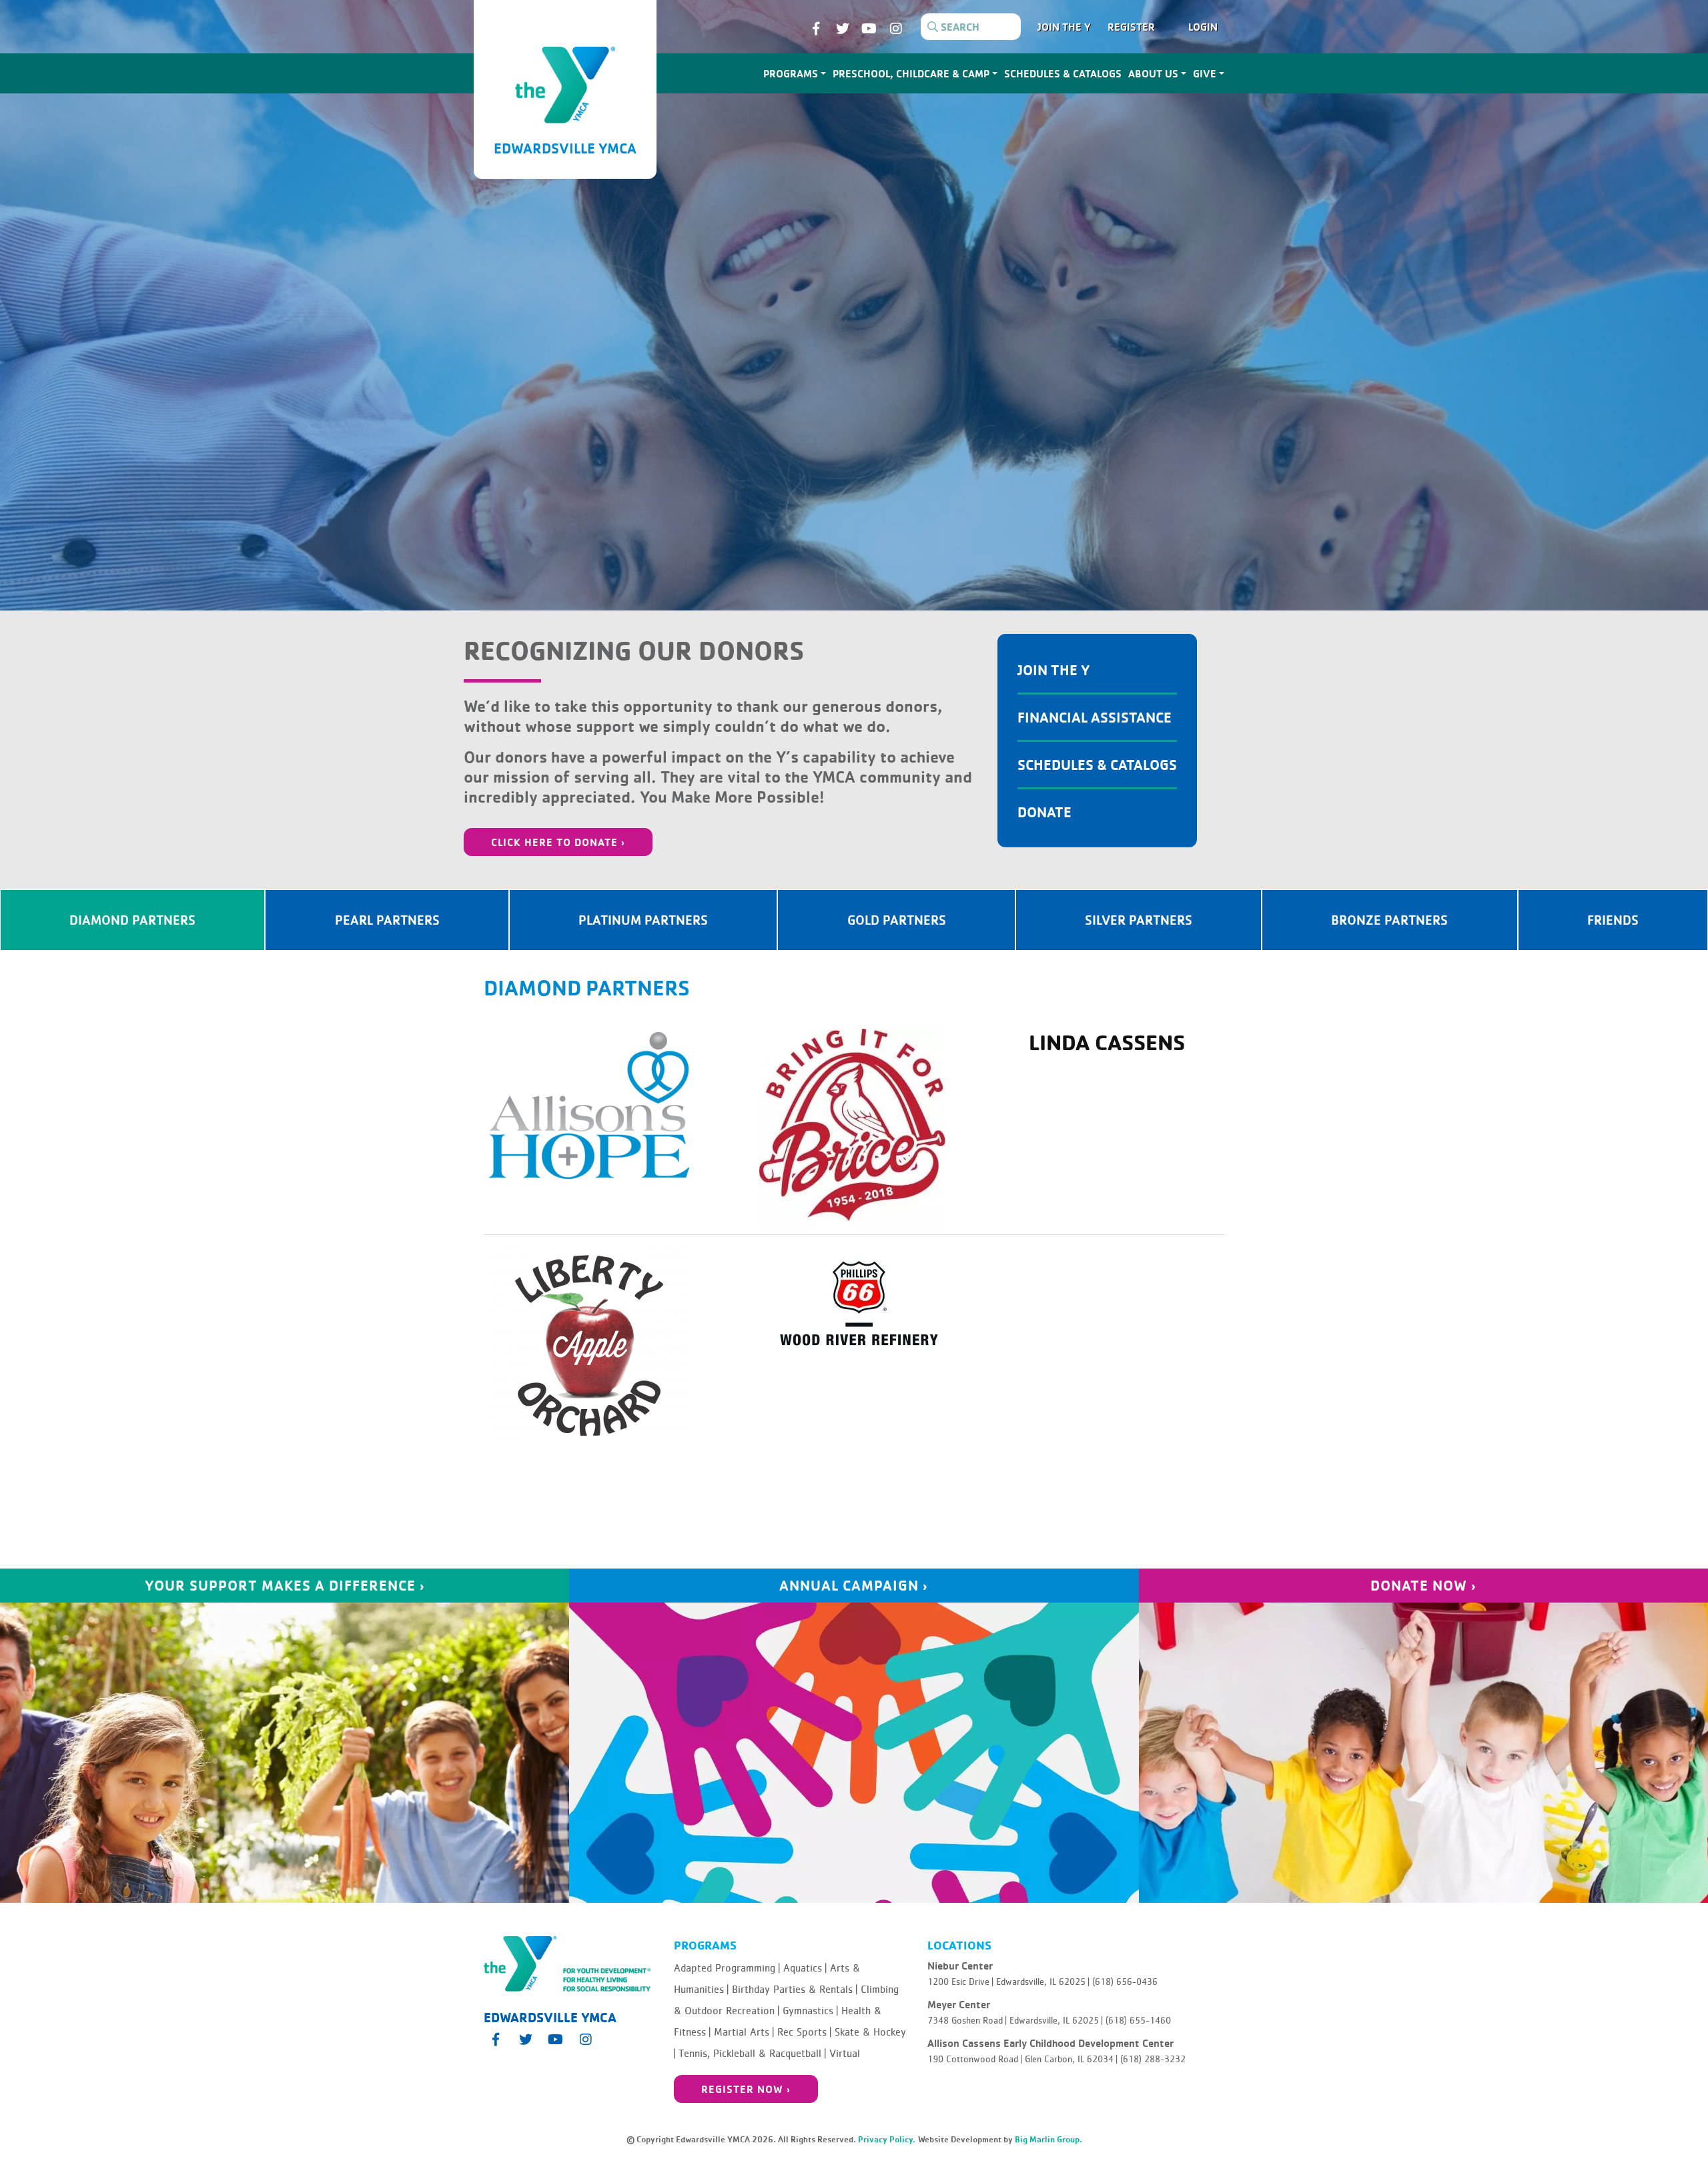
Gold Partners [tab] (897, 920)
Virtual (845, 2054)
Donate (1044, 812)
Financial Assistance (1095, 717)
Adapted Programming (727, 1968)
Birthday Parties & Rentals (795, 1990)
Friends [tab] (1613, 920)
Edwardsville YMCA (565, 148)
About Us (1153, 73)
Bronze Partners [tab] (1389, 920)
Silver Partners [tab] (1139, 920)
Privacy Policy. (887, 2139)
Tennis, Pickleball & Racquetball (752, 2054)
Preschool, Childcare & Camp (911, 73)
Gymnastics (810, 2011)
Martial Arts (744, 2032)
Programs (791, 73)
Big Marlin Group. (1048, 2139)
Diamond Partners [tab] (132, 920)
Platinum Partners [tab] (643, 920)
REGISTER (1131, 27)
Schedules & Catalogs (1063, 73)
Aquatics (805, 1968)
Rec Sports (804, 2032)
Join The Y (1054, 670)
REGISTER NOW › (746, 2089)
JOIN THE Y (1064, 27)
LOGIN (1203, 27)
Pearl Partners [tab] (387, 920)
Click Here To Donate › (558, 842)
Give (1205, 73)
